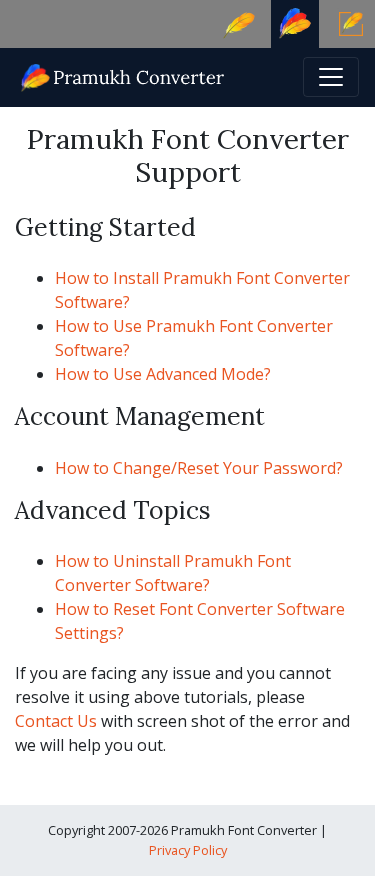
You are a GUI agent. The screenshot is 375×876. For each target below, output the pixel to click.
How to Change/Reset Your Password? (199, 468)
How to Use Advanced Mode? (163, 374)
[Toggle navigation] (331, 77)
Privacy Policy (188, 850)
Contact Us (56, 721)
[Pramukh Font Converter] (123, 75)
